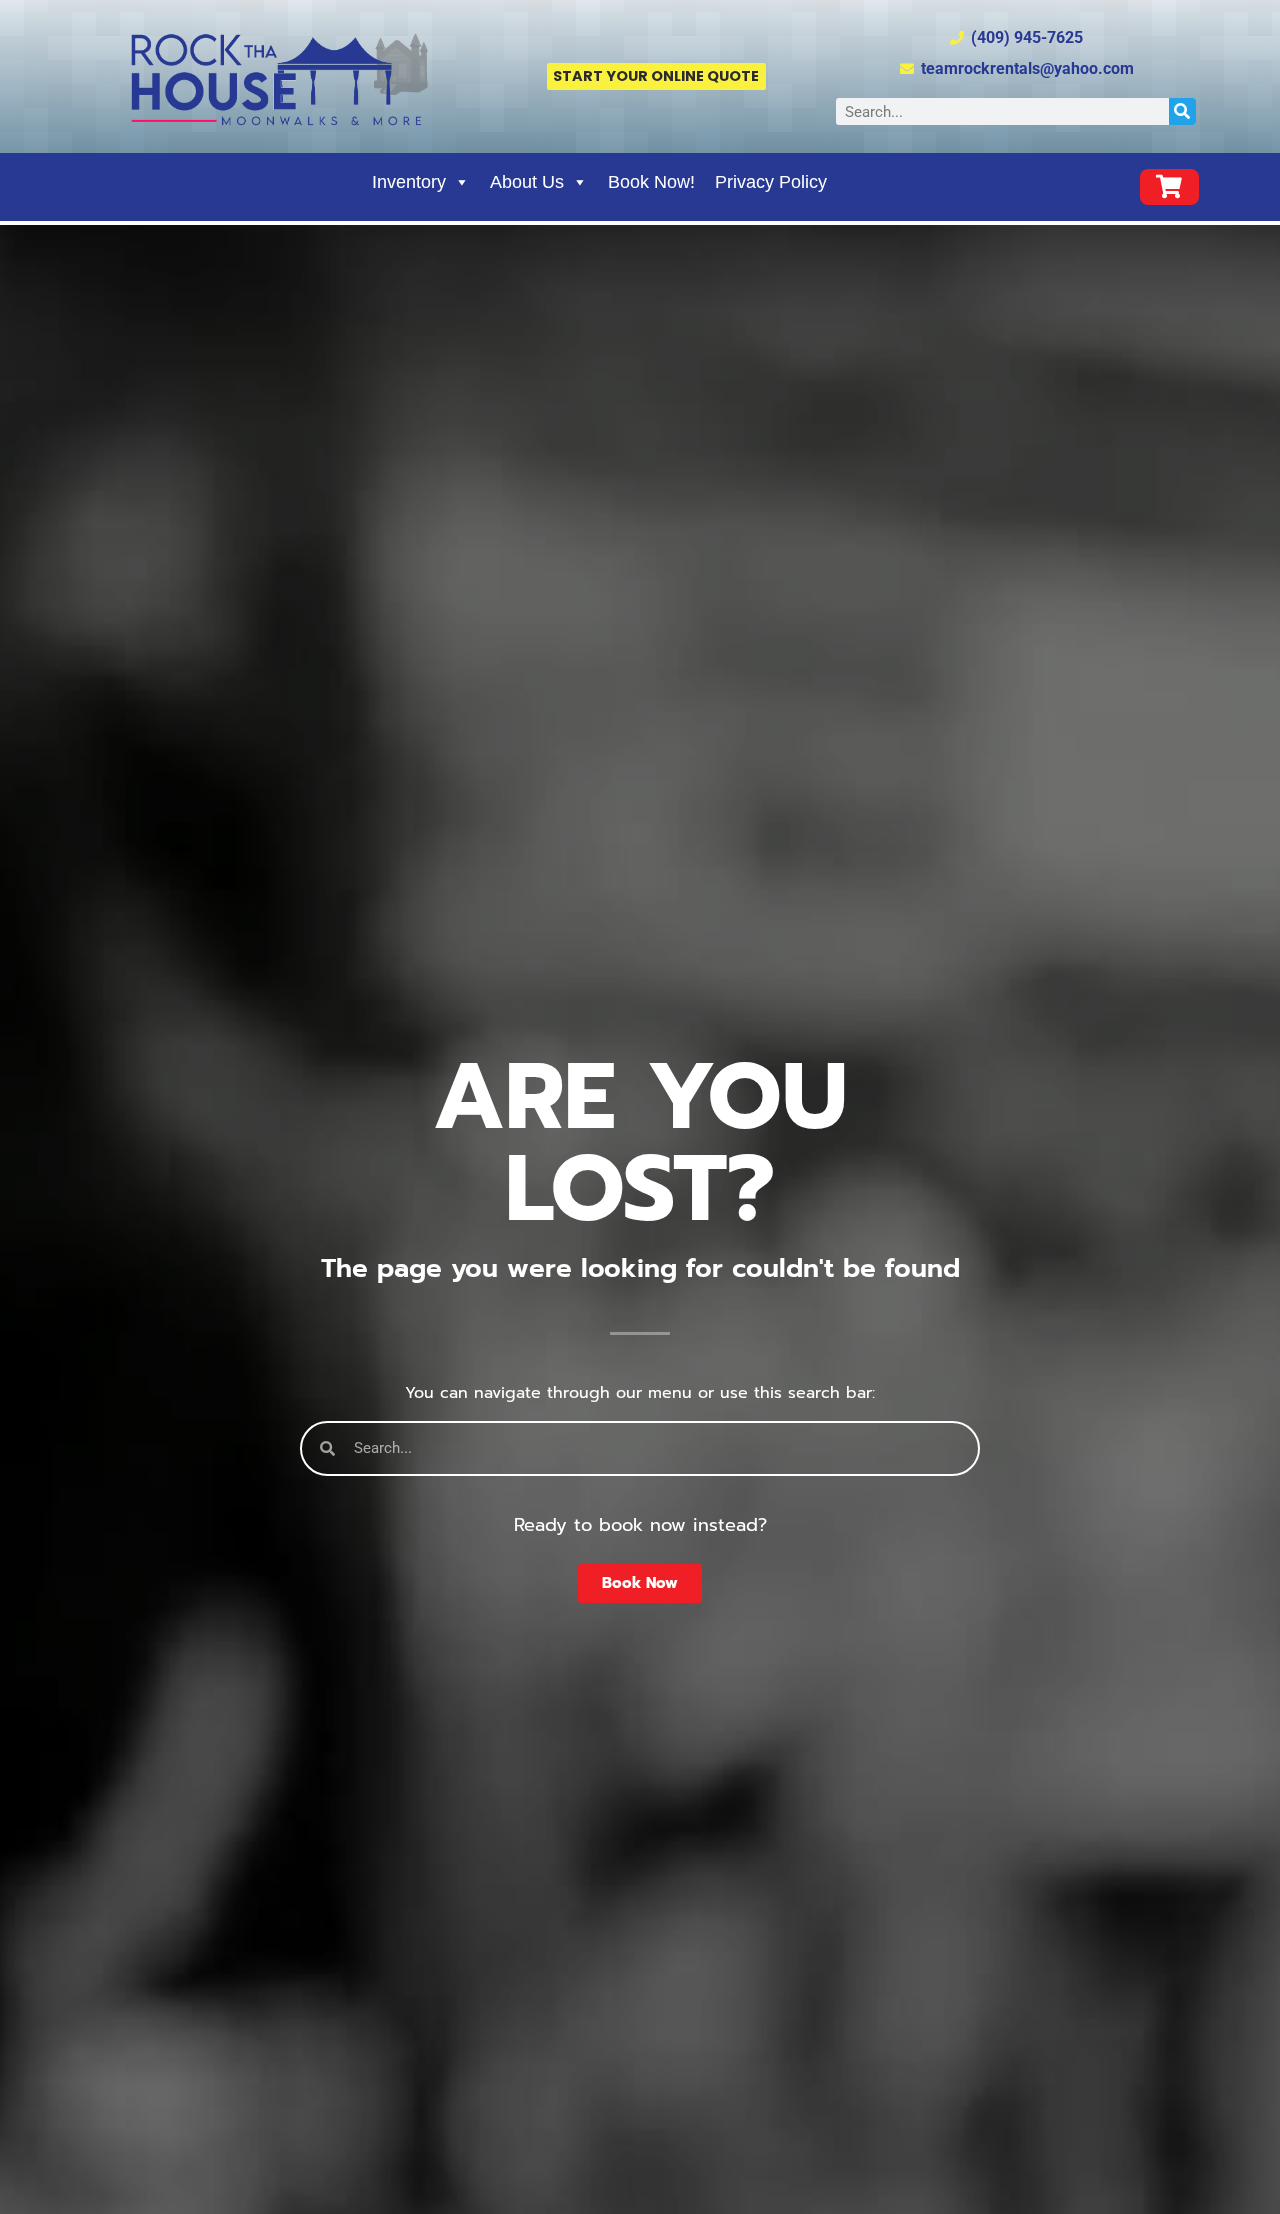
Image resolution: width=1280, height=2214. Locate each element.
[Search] (1182, 111)
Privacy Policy (771, 182)
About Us (527, 182)
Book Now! (651, 182)
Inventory (409, 182)
